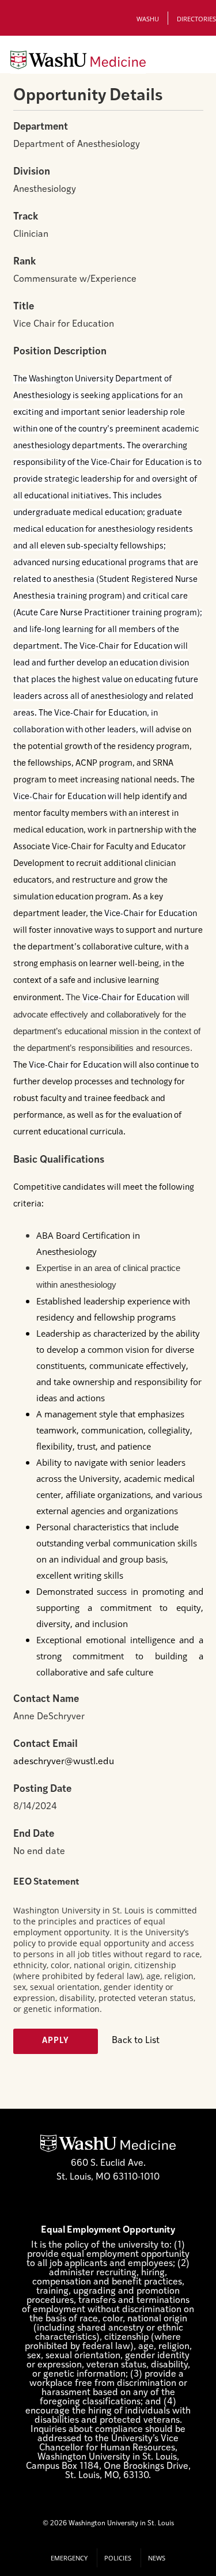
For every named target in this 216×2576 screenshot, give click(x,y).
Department (41, 127)
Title (24, 307)
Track (26, 217)
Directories (196, 19)
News (157, 2558)
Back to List (136, 2041)
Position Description (60, 352)
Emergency (69, 2558)
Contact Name (46, 1699)
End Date (34, 1834)
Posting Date (42, 1789)
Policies (118, 2558)
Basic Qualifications (59, 1160)
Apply (56, 2041)
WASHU (148, 19)
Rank (24, 262)
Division (32, 172)
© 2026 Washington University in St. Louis (108, 2524)
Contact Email (46, 1744)
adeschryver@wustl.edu (64, 1762)
